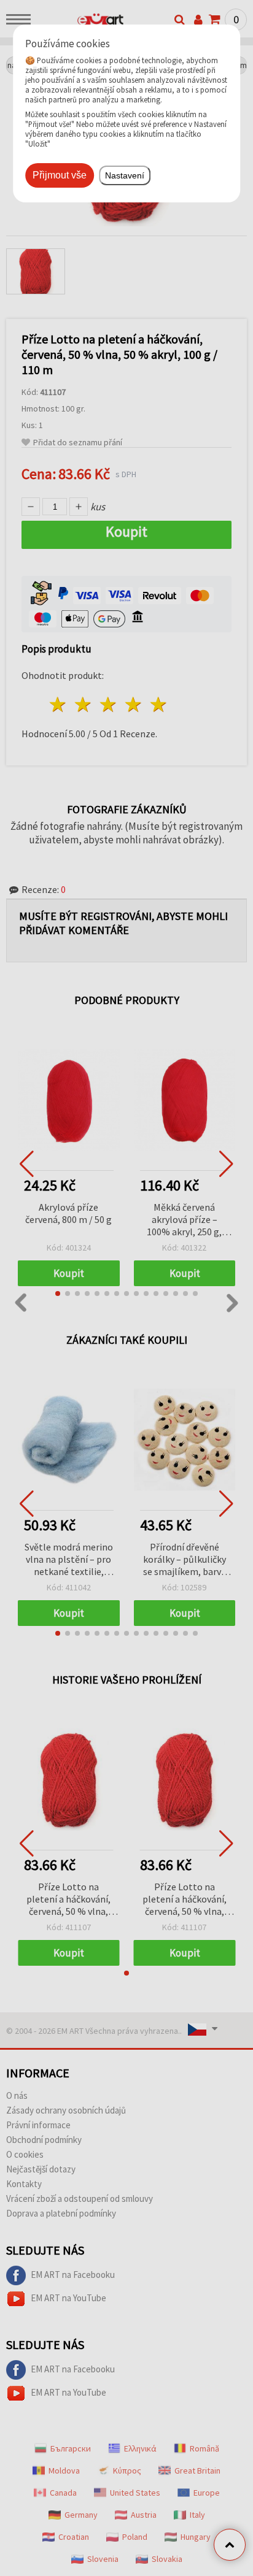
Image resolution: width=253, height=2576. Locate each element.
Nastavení (125, 175)
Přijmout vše (60, 175)
